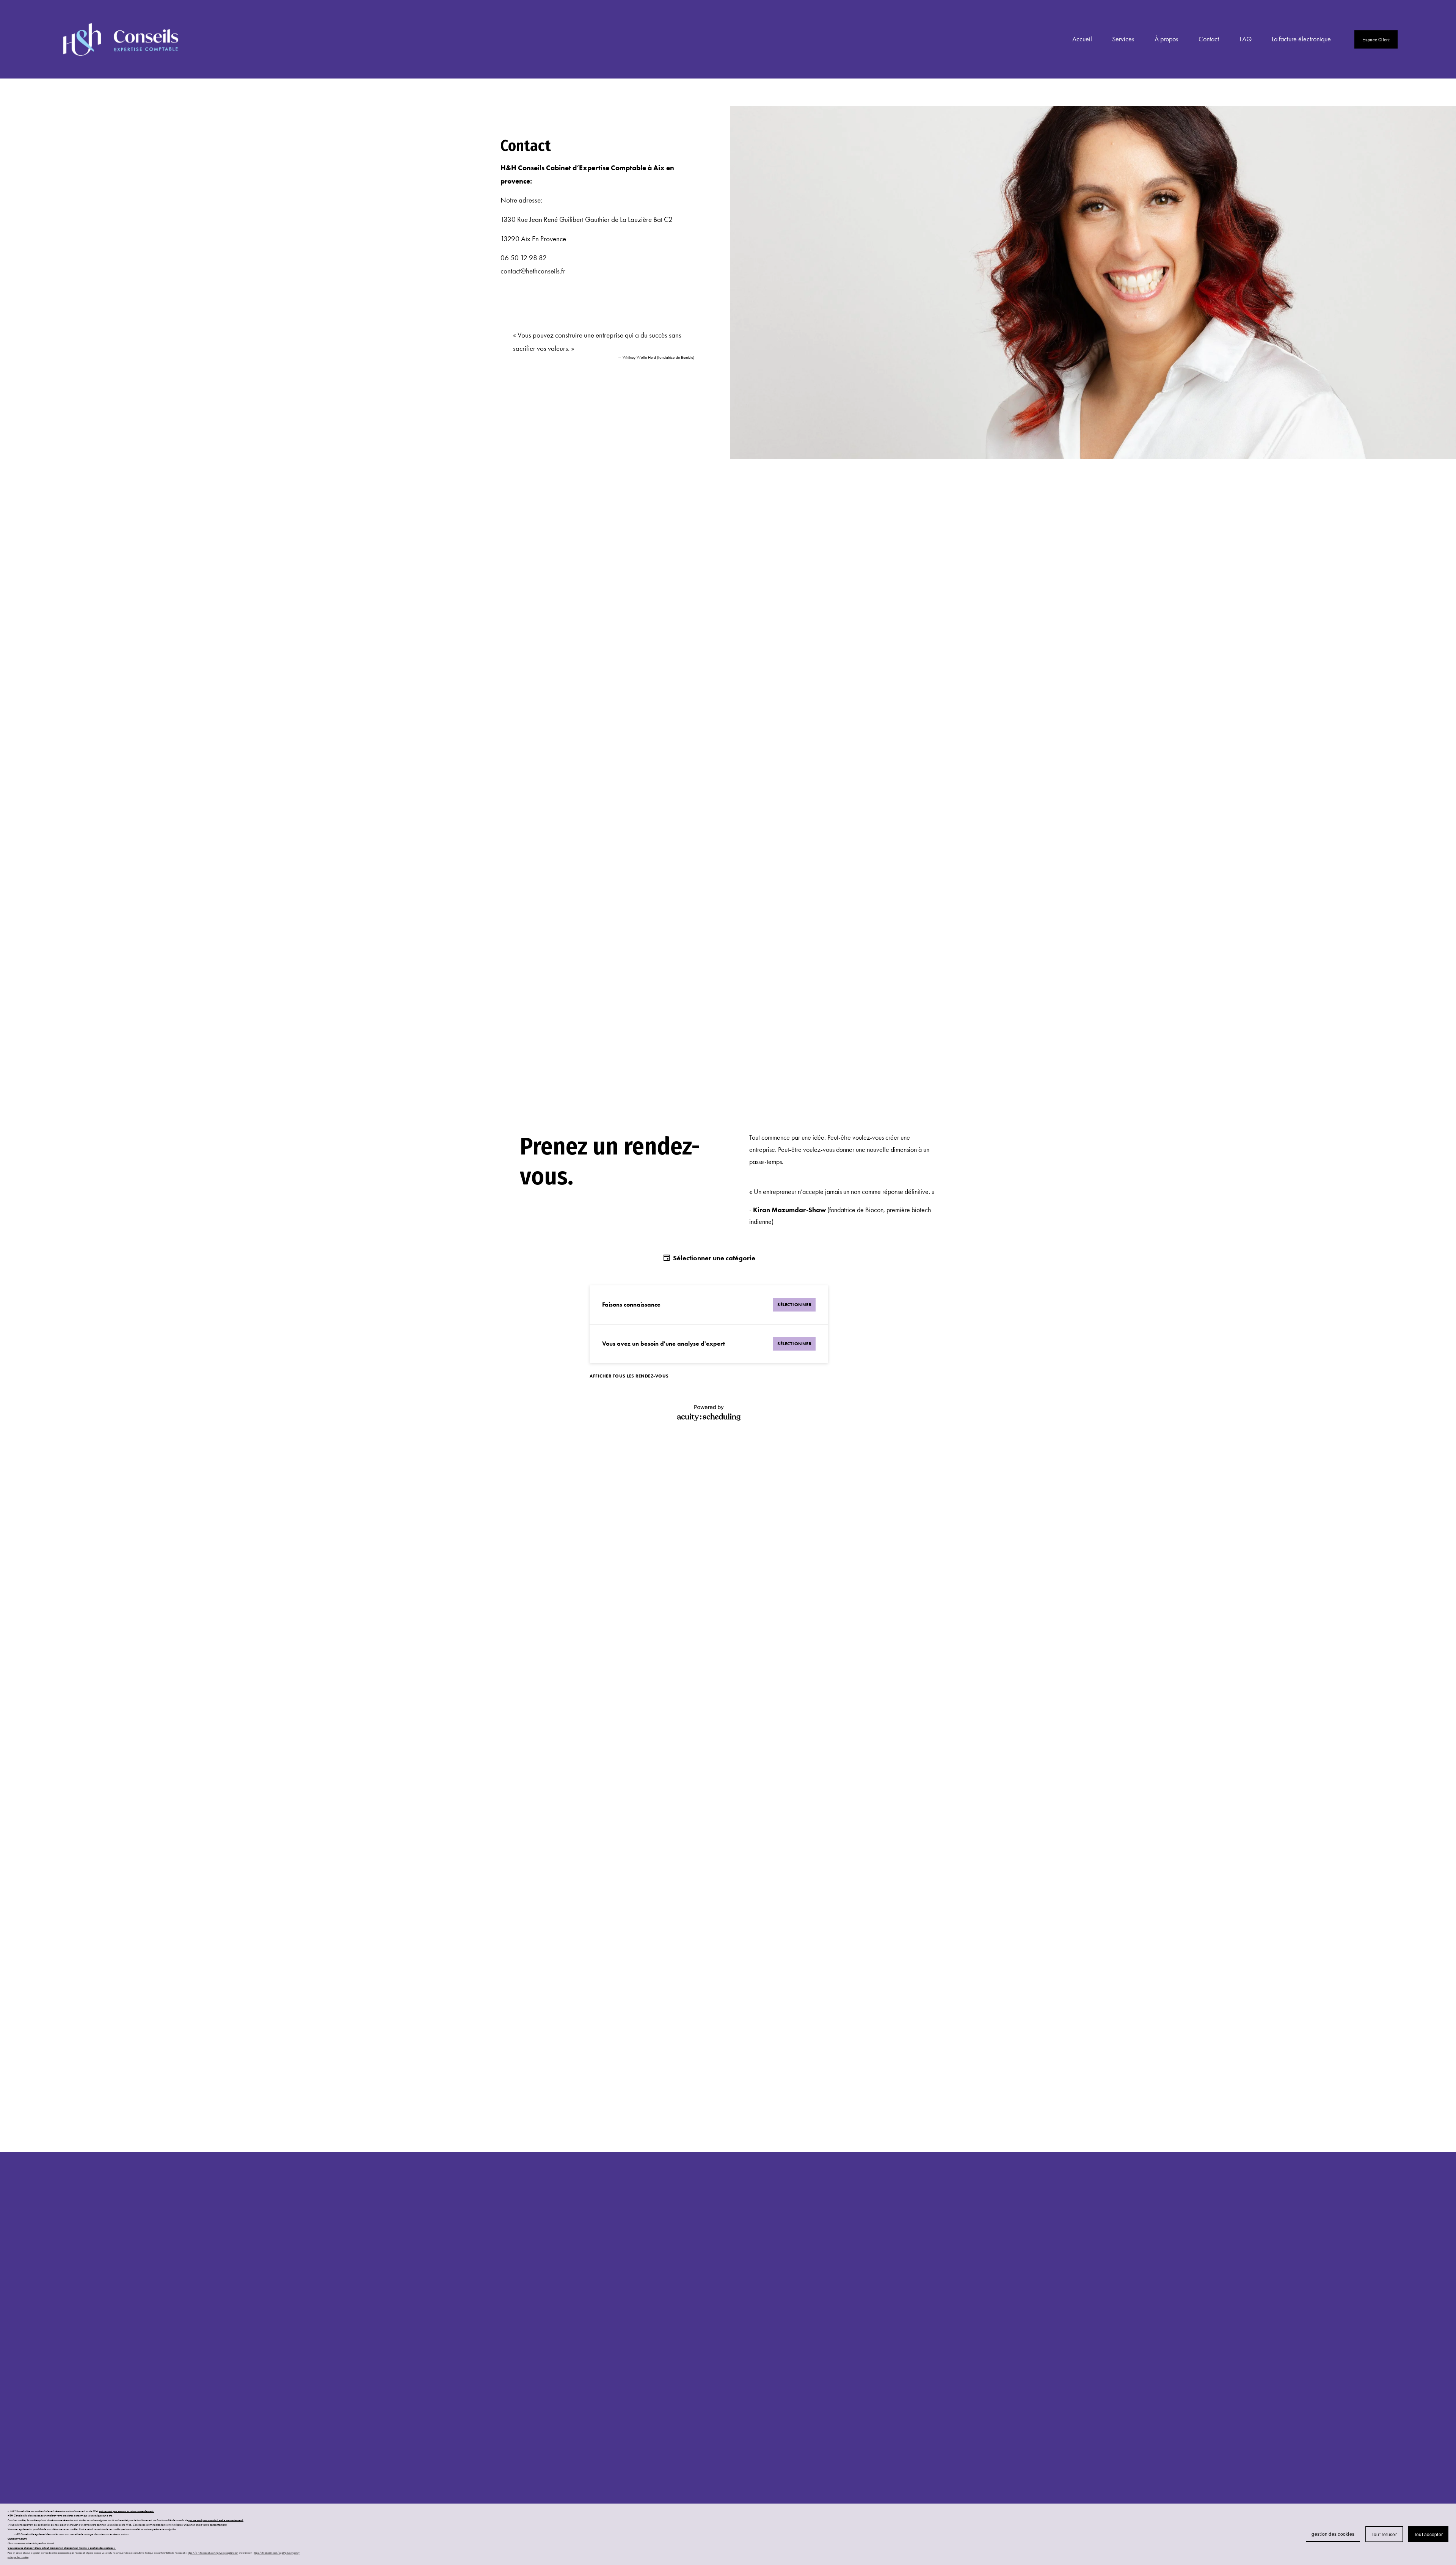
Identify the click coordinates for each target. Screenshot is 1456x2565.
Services (1123, 39)
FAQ (1246, 39)
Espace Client (1376, 39)
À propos (1166, 39)
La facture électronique (1301, 39)
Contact (1209, 39)
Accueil (1082, 39)
